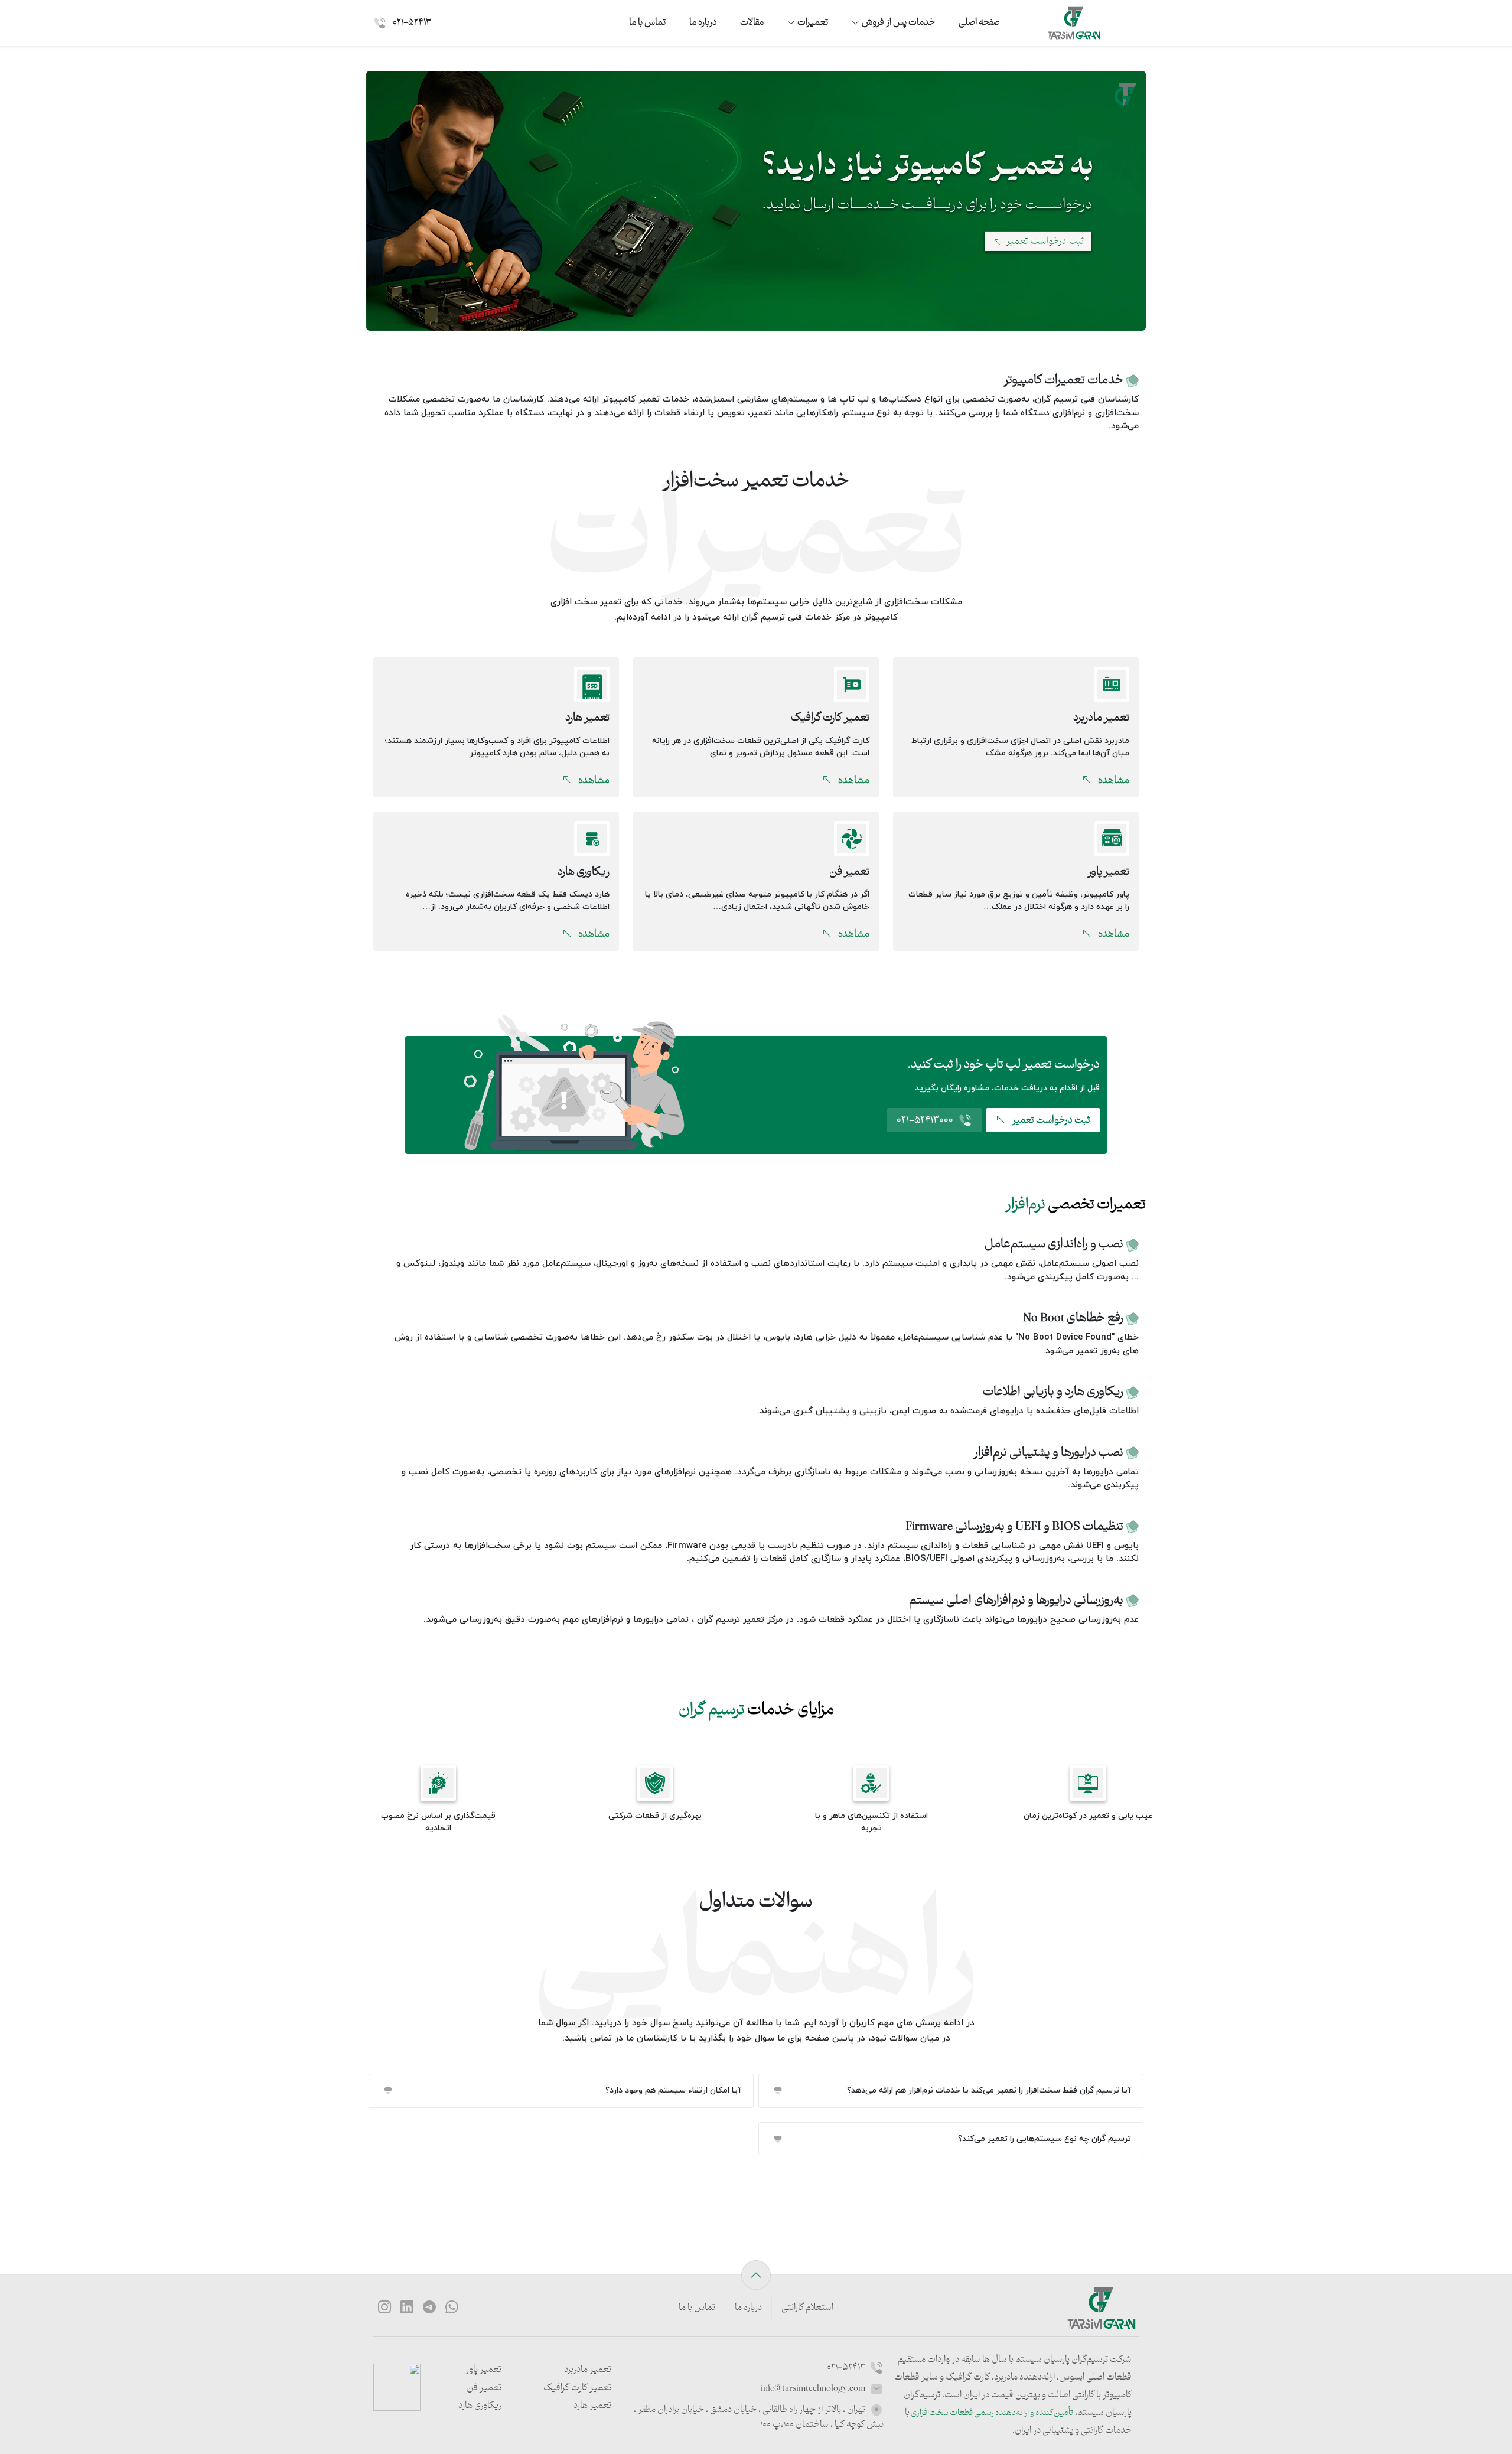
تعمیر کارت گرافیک (577, 2389)
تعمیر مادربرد (588, 2370)
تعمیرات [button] (813, 23)
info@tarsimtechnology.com (814, 2389)
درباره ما (703, 23)
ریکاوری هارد (480, 2406)
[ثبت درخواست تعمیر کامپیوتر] (756, 200)
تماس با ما (647, 23)
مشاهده (1113, 781)
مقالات (752, 23)
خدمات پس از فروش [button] (898, 23)
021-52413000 (925, 1120)
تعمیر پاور (483, 2370)
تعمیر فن (484, 2389)
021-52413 (411, 23)
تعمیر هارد (592, 2406)
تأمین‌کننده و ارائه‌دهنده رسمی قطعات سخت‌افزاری (991, 2413)
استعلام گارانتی (807, 2308)
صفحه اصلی (979, 23)
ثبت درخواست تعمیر (1050, 1120)
